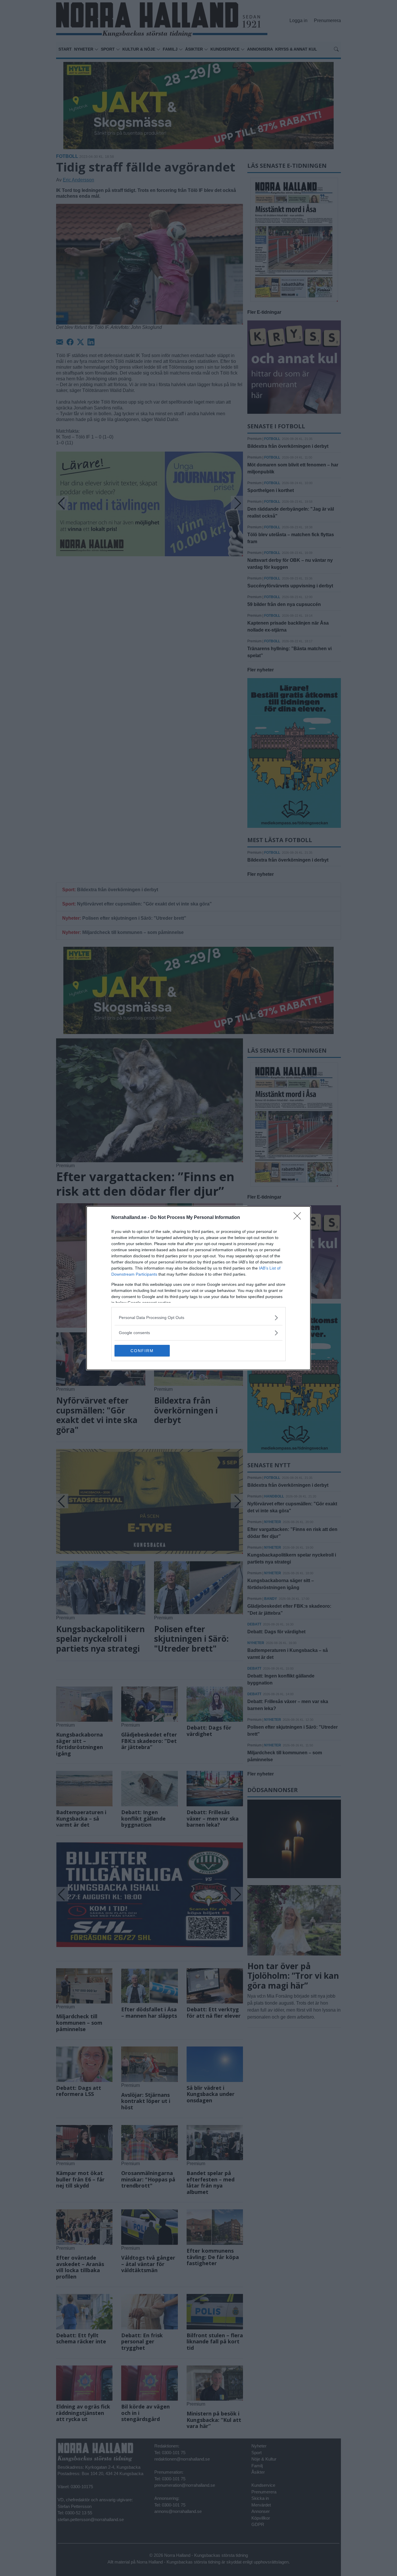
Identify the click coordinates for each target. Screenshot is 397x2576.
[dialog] (199, 1288)
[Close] (299, 1218)
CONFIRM (142, 1351)
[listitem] (199, 1318)
